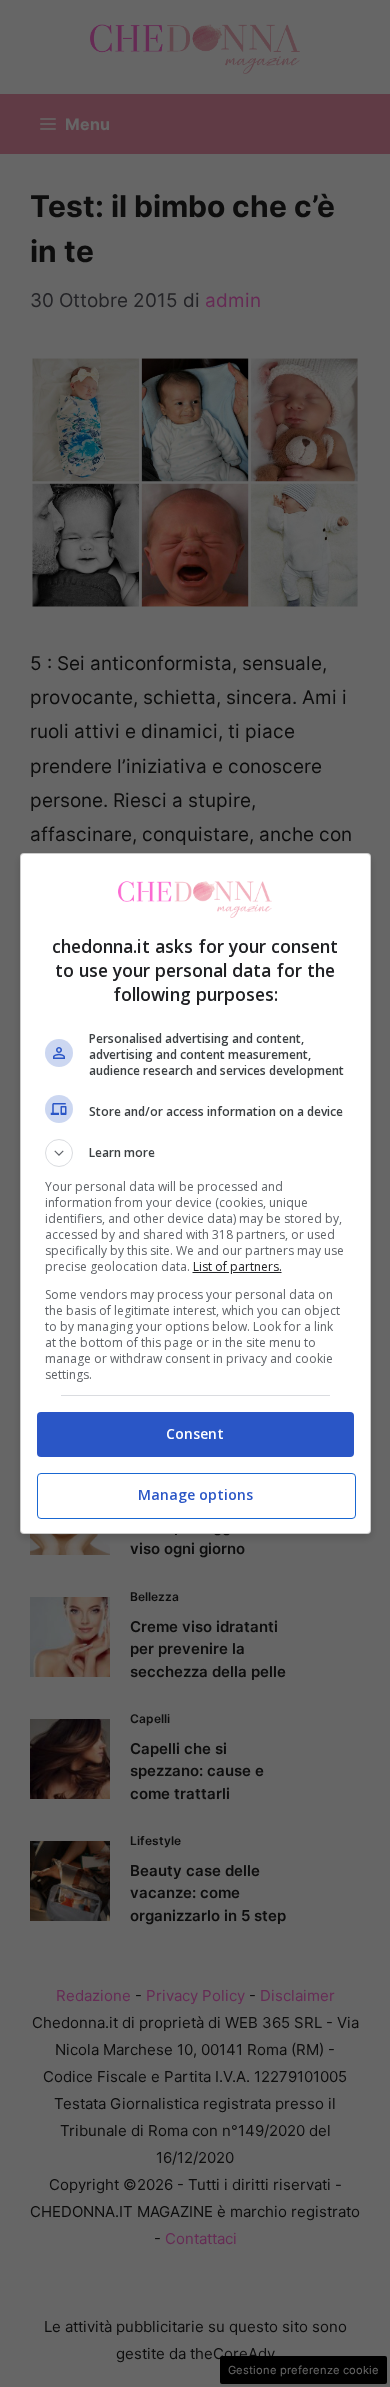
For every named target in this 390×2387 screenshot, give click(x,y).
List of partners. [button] (237, 1266)
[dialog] (195, 1193)
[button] (195, 1153)
